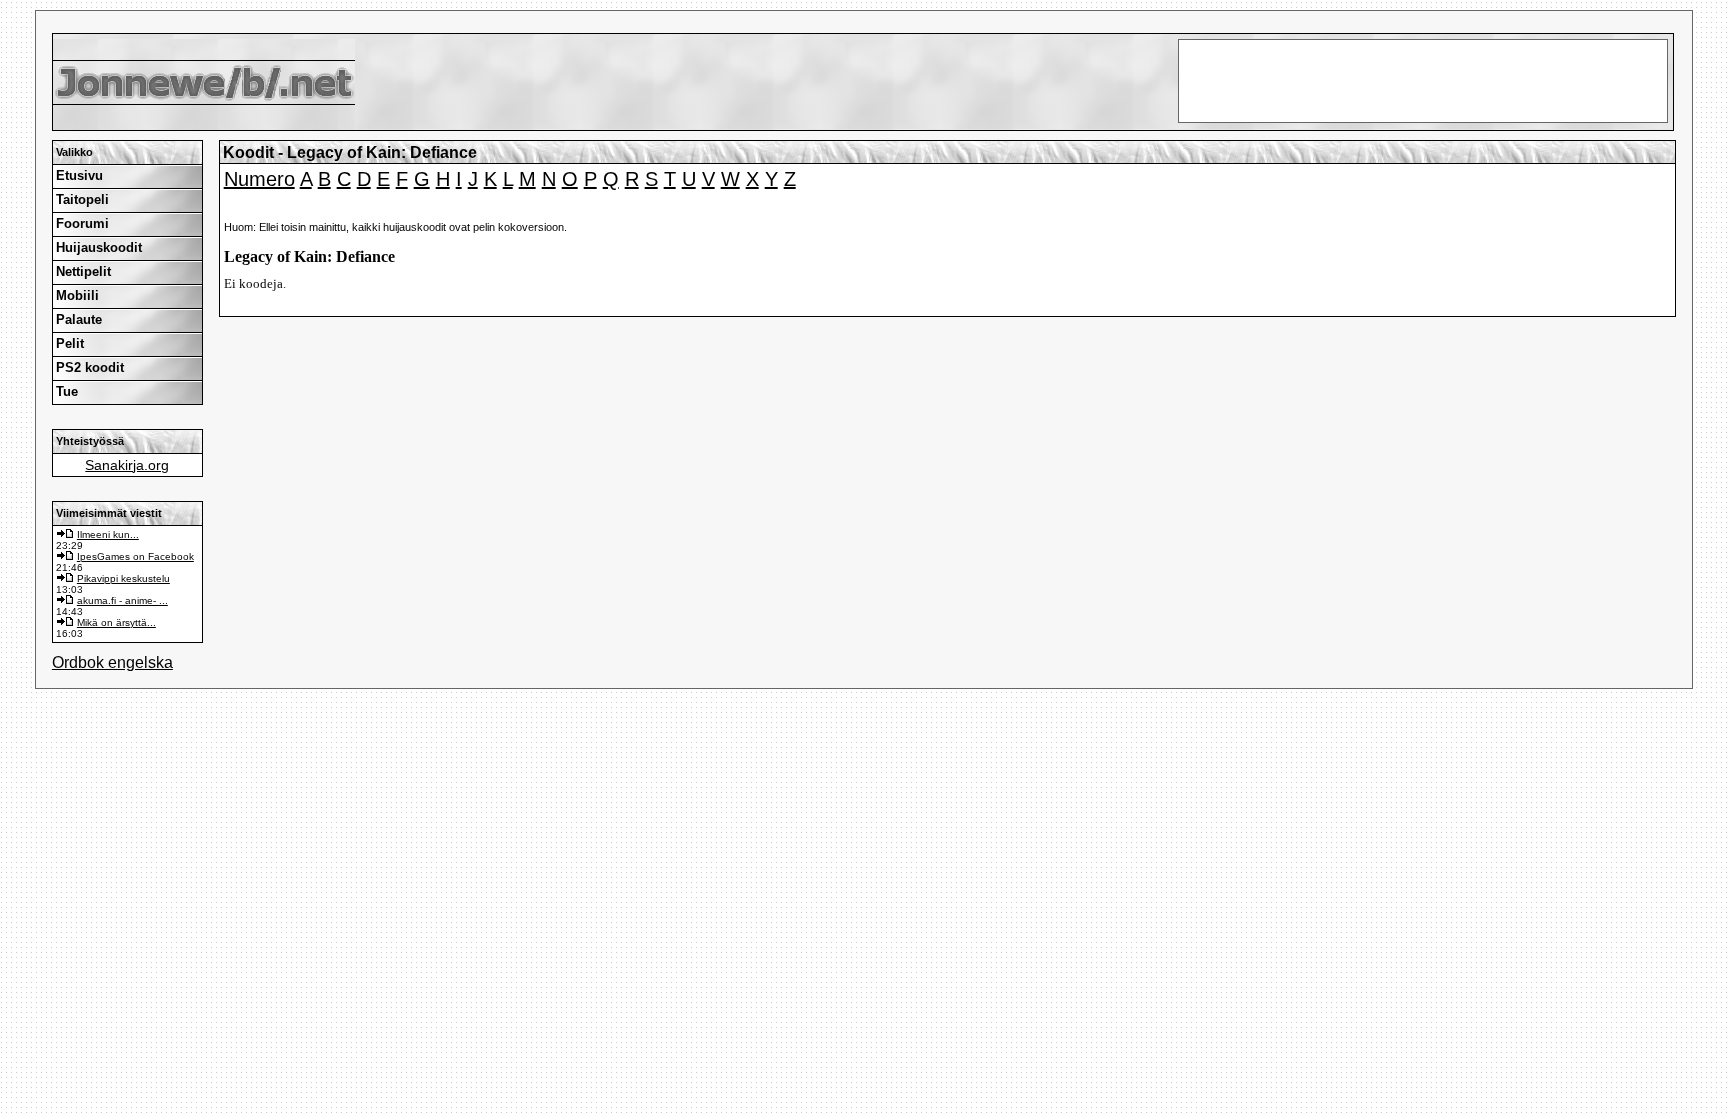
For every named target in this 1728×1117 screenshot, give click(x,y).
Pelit (70, 343)
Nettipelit (83, 271)
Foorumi (82, 223)
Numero (259, 179)
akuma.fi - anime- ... (122, 600)
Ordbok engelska (112, 662)
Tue (67, 391)
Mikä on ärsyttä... (116, 622)
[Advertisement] (864, 20)
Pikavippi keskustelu (123, 578)
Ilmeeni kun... (108, 534)
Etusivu (79, 175)
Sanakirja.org (127, 465)
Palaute (79, 319)
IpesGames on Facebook (135, 556)
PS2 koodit (90, 367)
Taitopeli (82, 199)
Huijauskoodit (99, 247)
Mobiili (77, 295)
